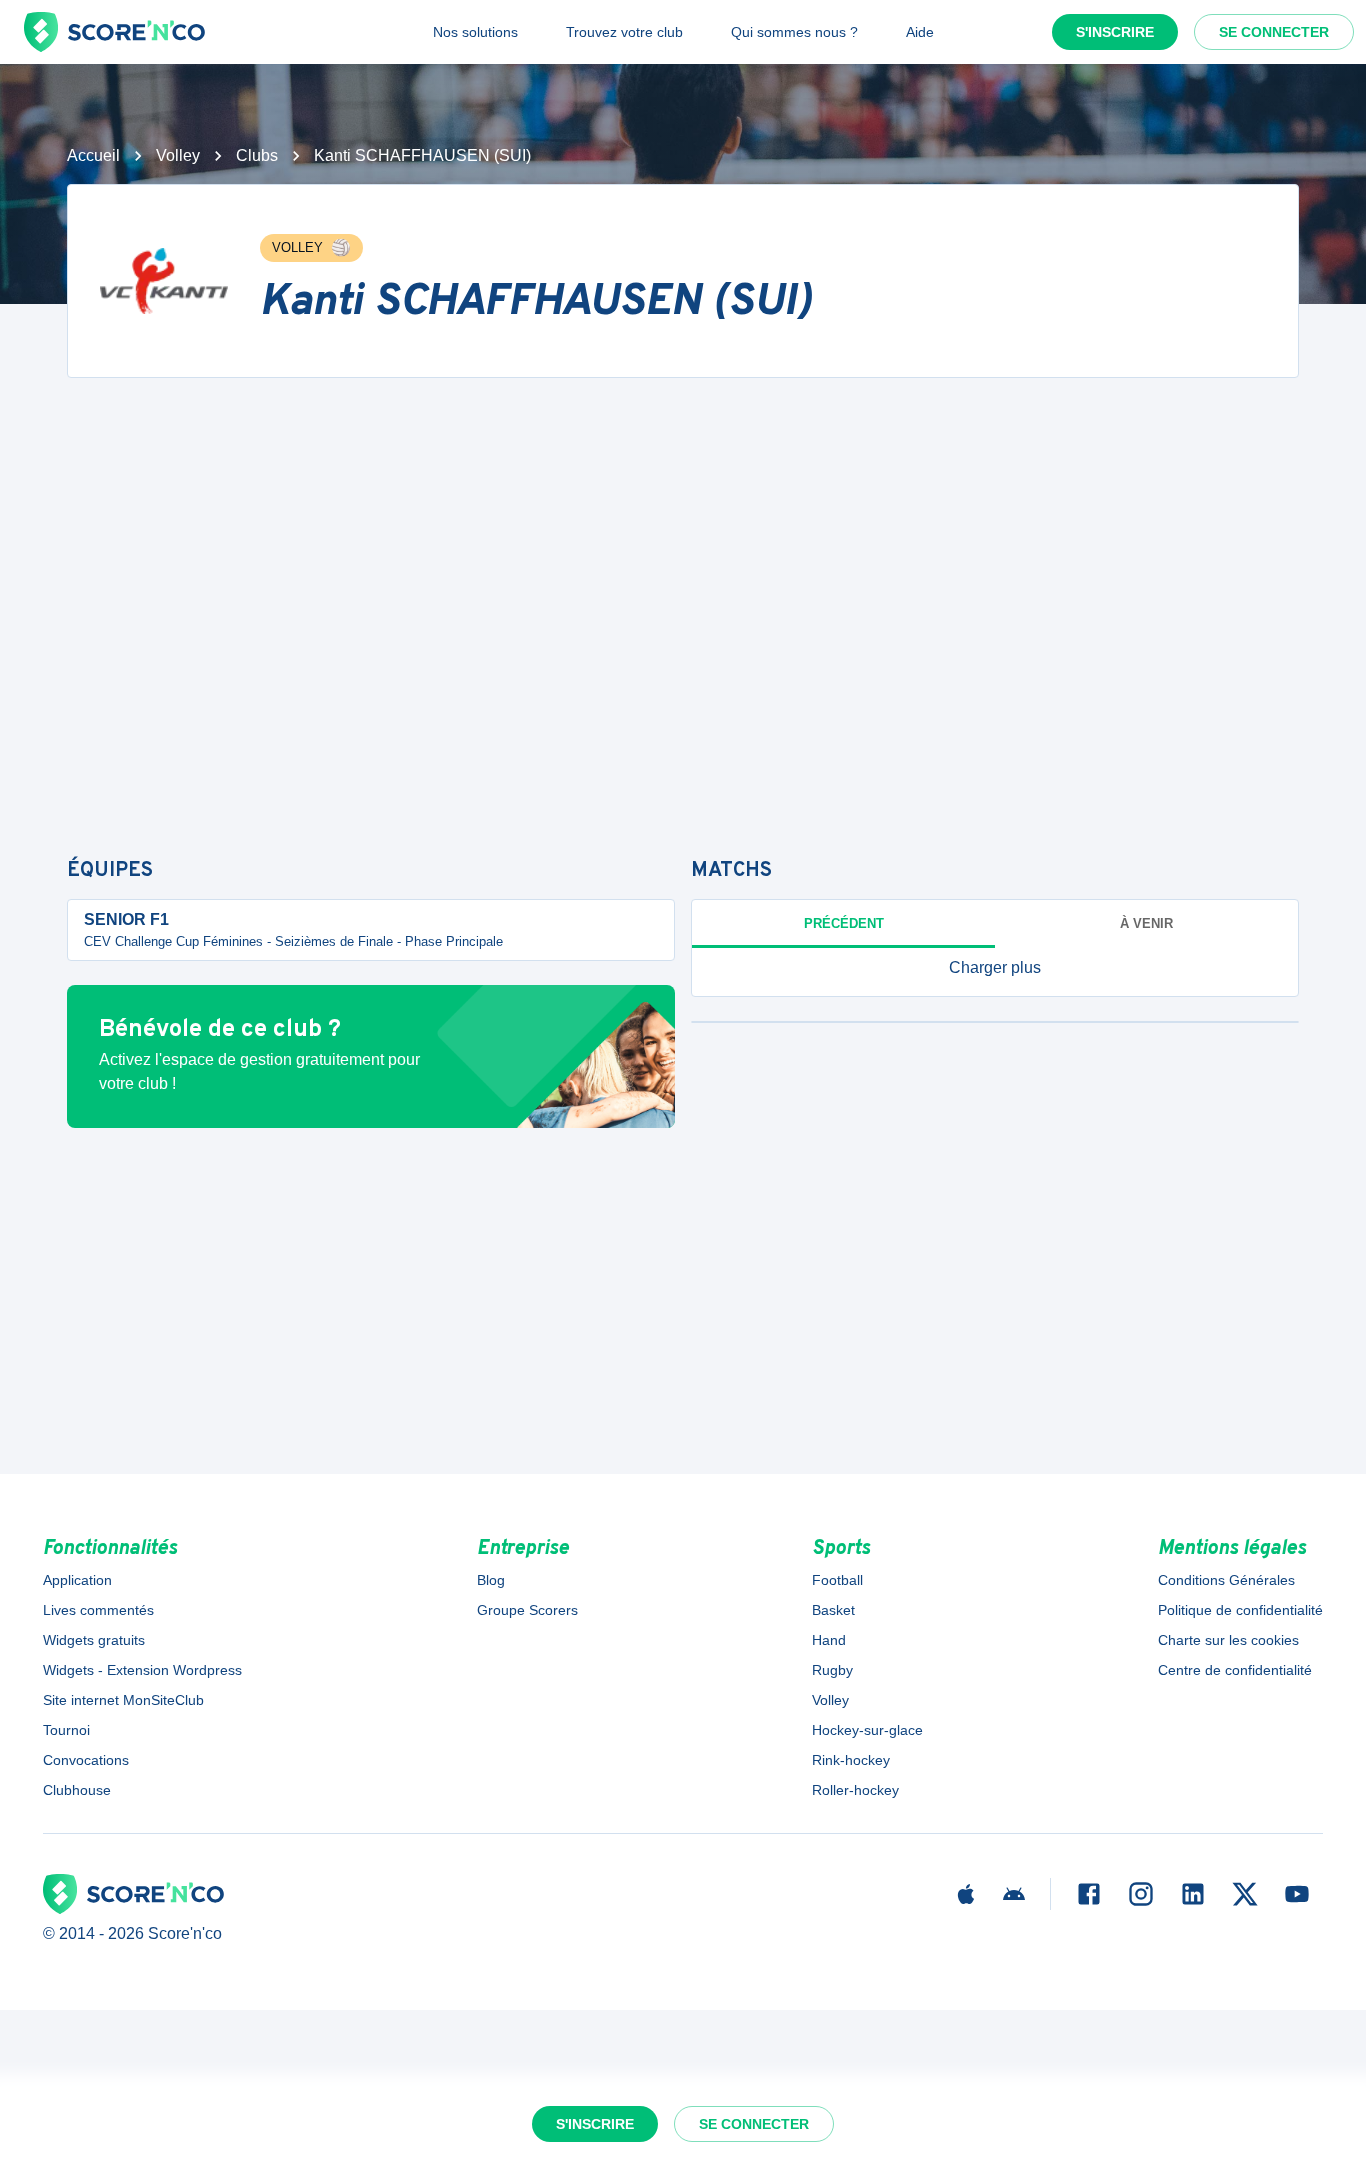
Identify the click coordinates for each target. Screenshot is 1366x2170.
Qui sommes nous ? (794, 32)
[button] (995, 968)
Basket (833, 1610)
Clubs (257, 155)
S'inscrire (1115, 32)
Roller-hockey (855, 1790)
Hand (829, 1640)
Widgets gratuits (94, 1640)
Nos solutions (475, 32)
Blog (491, 1580)
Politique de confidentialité (1240, 1610)
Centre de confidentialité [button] (1235, 1670)
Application (77, 1580)
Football (837, 1580)
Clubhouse (77, 1790)
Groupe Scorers (527, 1610)
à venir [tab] (1146, 923)
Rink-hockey (851, 1760)
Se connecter (1274, 32)
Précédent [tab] (844, 923)
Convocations (86, 1760)
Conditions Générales (1226, 1580)
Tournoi (66, 1730)
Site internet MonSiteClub (123, 1700)
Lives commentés (98, 1610)
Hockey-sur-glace (867, 1730)
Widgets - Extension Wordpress (142, 1670)
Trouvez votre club (624, 32)
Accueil (93, 155)
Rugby (832, 1670)
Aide (920, 32)
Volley (178, 155)
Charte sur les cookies (1228, 1640)
